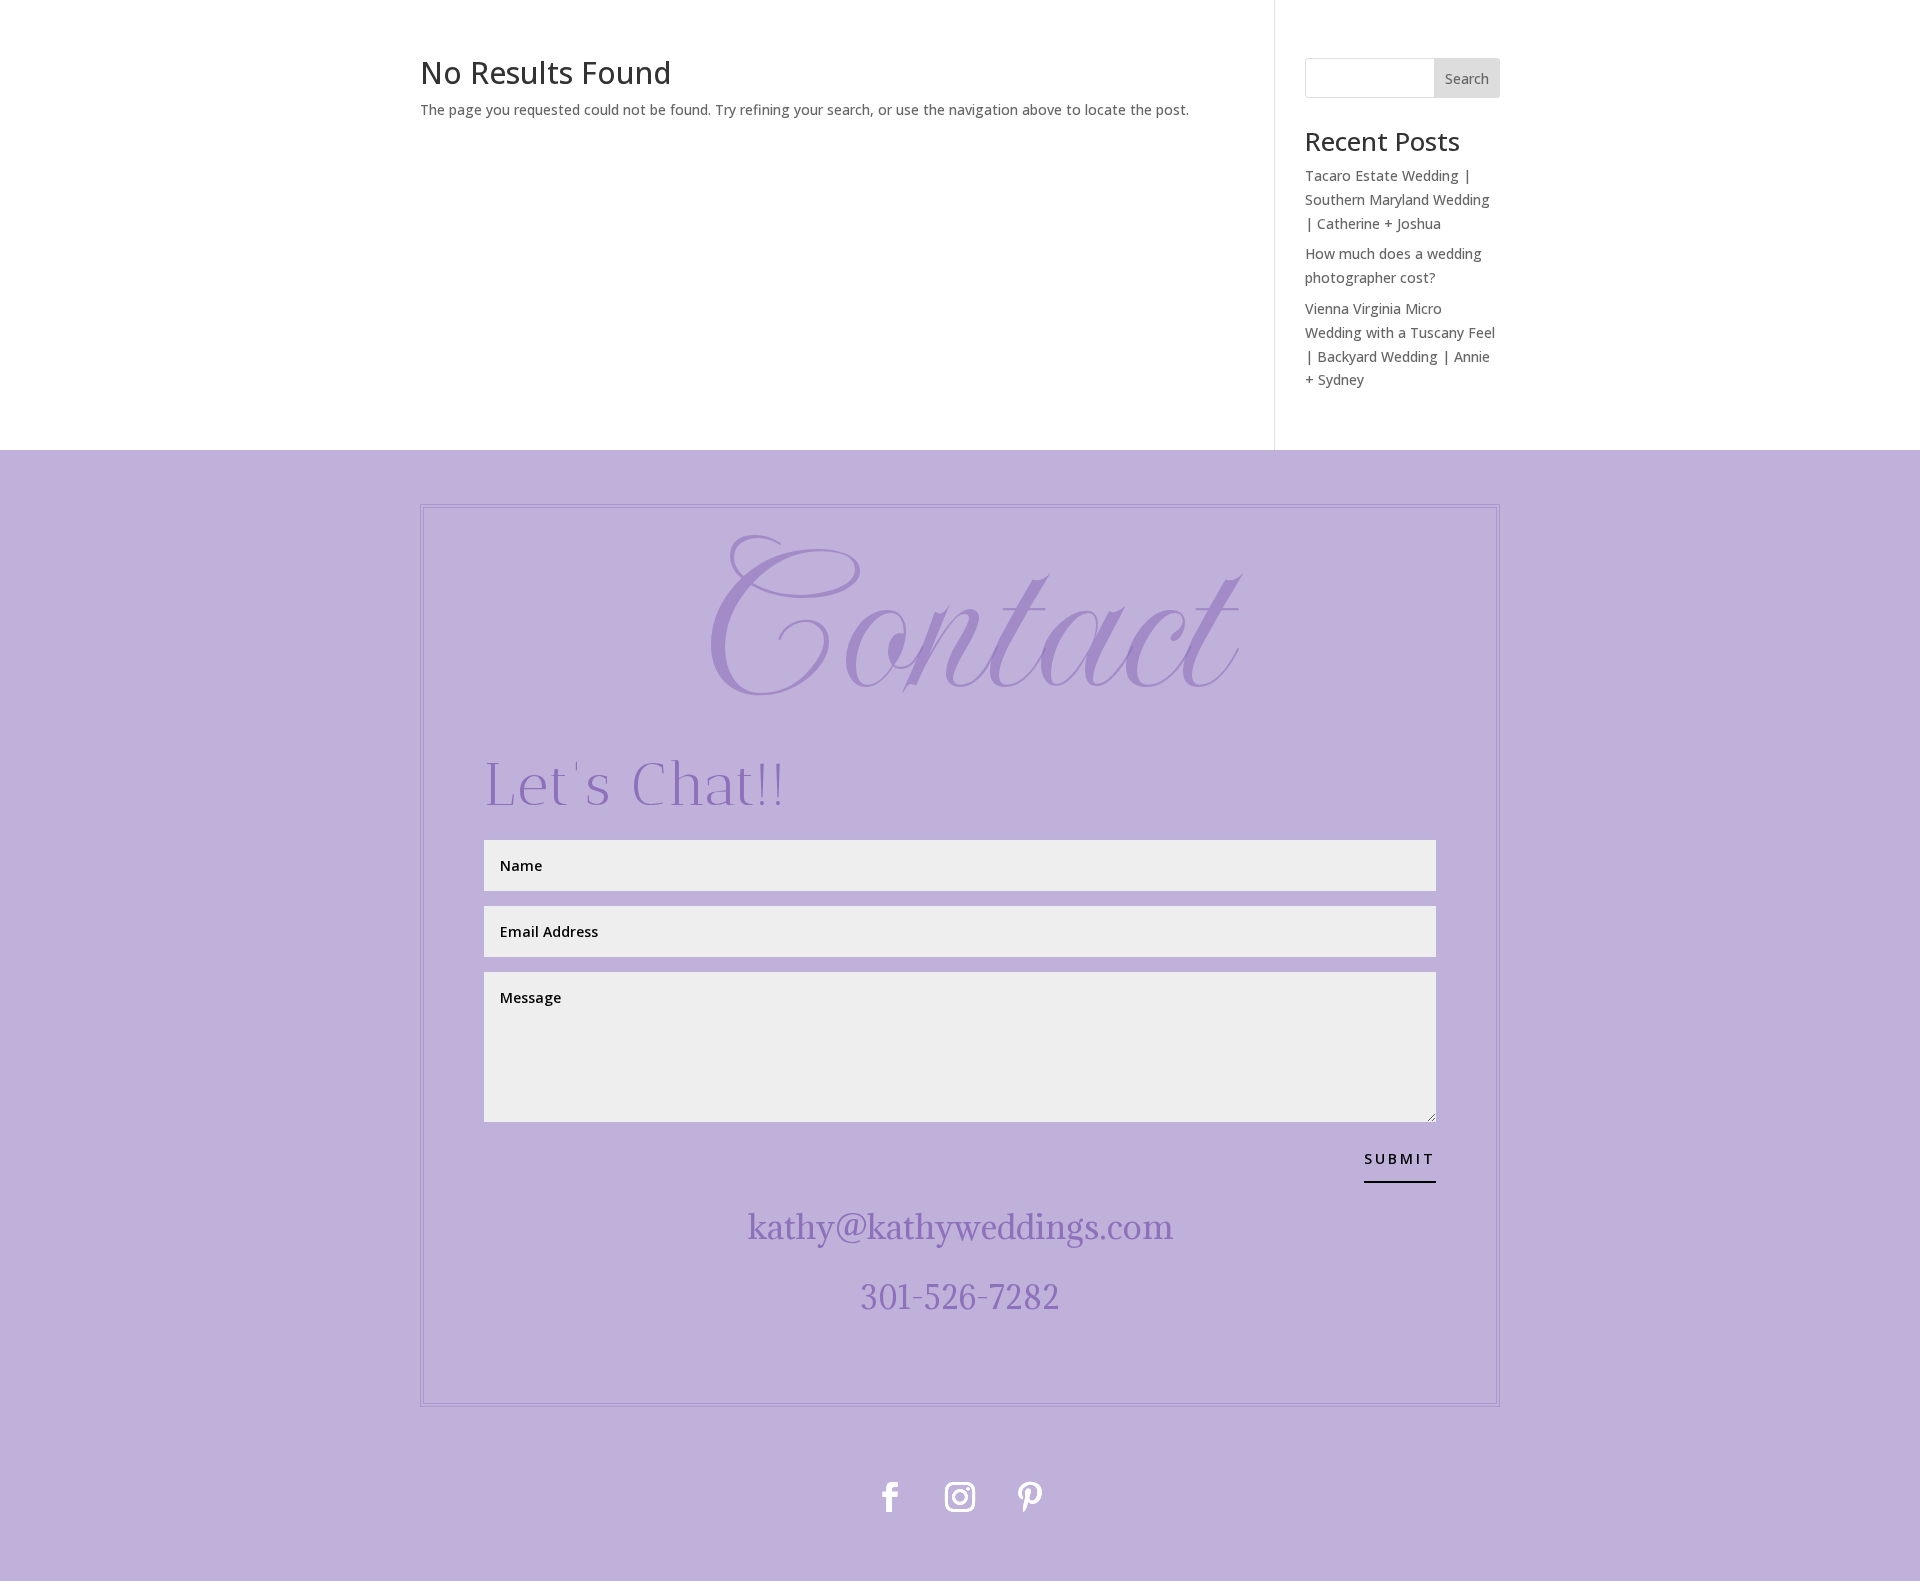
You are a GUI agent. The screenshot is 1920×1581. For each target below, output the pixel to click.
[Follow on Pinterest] (1030, 1497)
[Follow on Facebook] (890, 1497)
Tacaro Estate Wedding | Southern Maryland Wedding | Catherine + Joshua (1397, 199)
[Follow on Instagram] (960, 1497)
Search (1467, 78)
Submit (1400, 1158)
